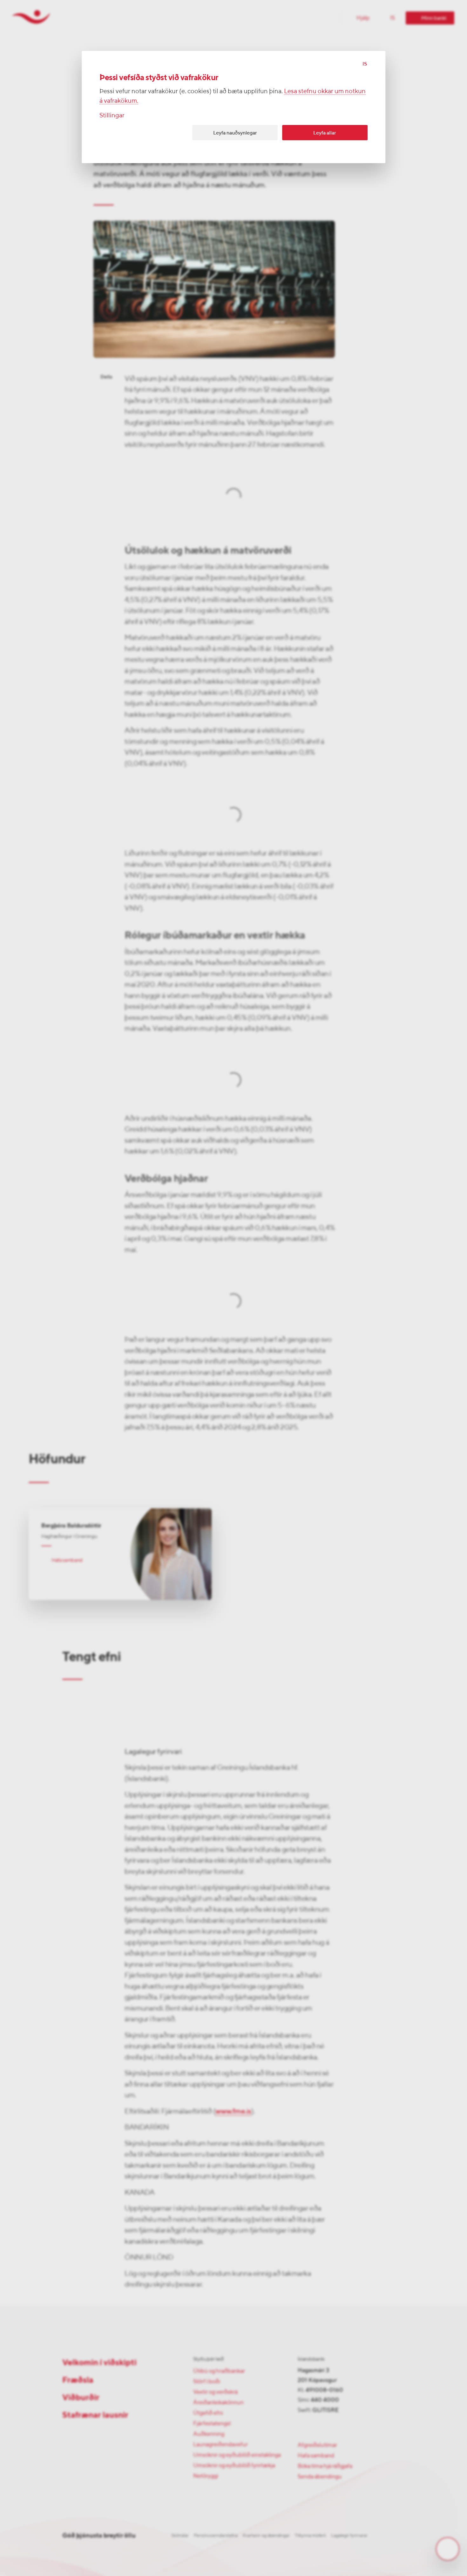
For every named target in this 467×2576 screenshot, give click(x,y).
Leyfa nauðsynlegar (235, 133)
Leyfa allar (325, 133)
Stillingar (112, 115)
